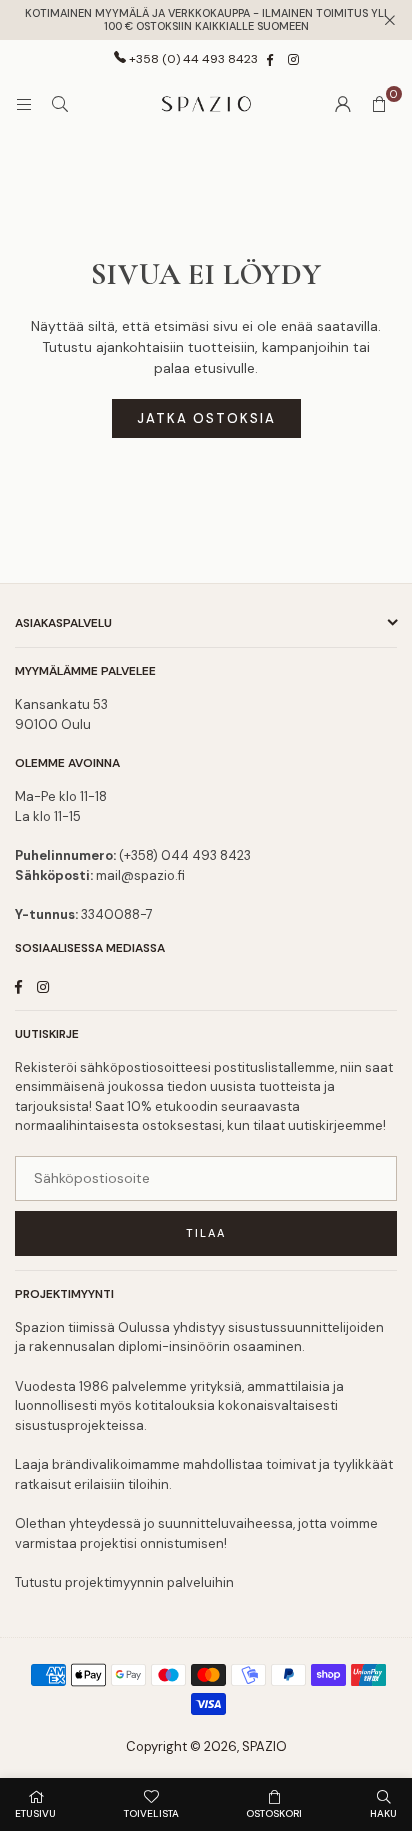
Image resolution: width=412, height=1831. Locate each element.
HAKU (383, 1813)
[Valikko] (24, 104)
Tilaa (206, 1233)
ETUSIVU (35, 1813)
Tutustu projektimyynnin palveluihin (124, 1582)
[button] (379, 104)
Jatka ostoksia (206, 418)
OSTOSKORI (274, 1813)
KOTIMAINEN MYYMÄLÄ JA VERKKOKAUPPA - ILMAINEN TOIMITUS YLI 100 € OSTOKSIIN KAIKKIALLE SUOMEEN (206, 20)
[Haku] (60, 104)
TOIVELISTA (151, 1813)
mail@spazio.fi (140, 875)
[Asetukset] (343, 104)
